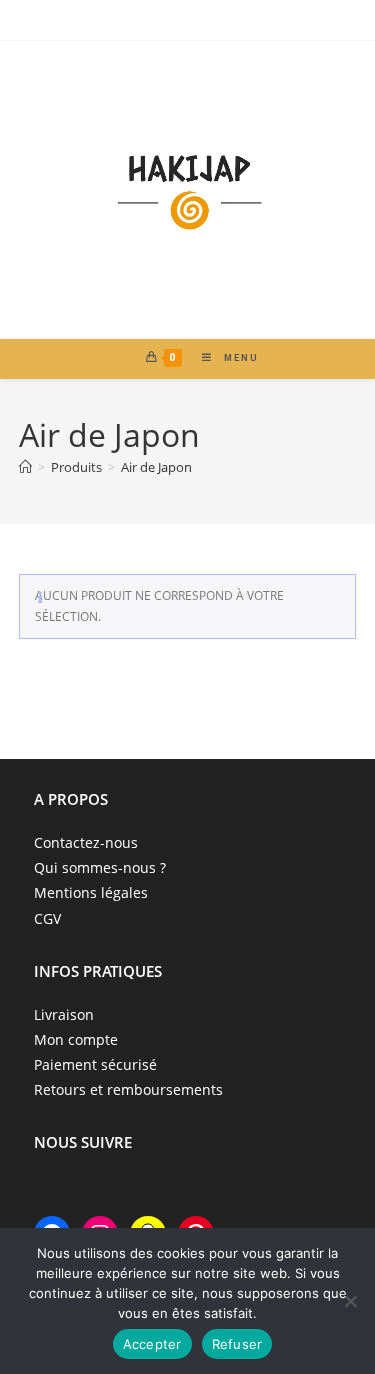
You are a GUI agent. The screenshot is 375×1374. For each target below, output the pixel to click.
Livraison (64, 1014)
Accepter (152, 1344)
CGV (47, 918)
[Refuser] (350, 1301)
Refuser (237, 1344)
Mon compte (76, 1039)
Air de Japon (156, 467)
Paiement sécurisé (95, 1064)
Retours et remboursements (128, 1089)
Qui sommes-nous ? (100, 867)
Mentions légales (91, 892)
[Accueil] (25, 467)
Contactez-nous (86, 842)
